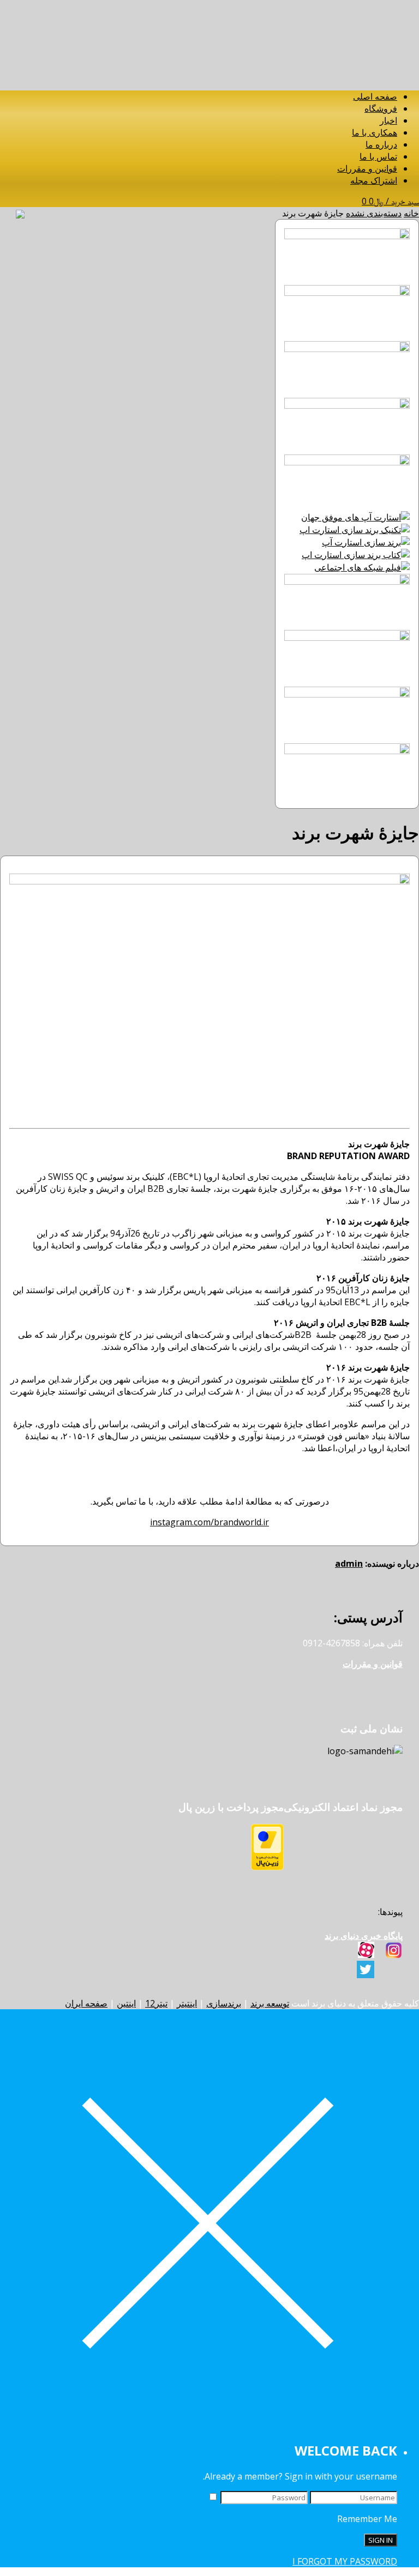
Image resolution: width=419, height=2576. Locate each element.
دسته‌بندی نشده (374, 213)
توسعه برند (270, 2003)
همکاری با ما (375, 132)
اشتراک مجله (374, 180)
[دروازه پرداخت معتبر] (267, 1867)
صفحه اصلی (375, 96)
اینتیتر (187, 2003)
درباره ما (381, 144)
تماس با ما (378, 156)
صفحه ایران (86, 2003)
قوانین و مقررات (367, 168)
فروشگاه (381, 108)
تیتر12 (156, 2003)
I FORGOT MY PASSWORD (345, 2561)
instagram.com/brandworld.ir (209, 1522)
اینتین (126, 2003)
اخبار (388, 120)
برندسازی (224, 2003)
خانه (411, 213)
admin (349, 1563)
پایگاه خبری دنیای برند (364, 1936)
